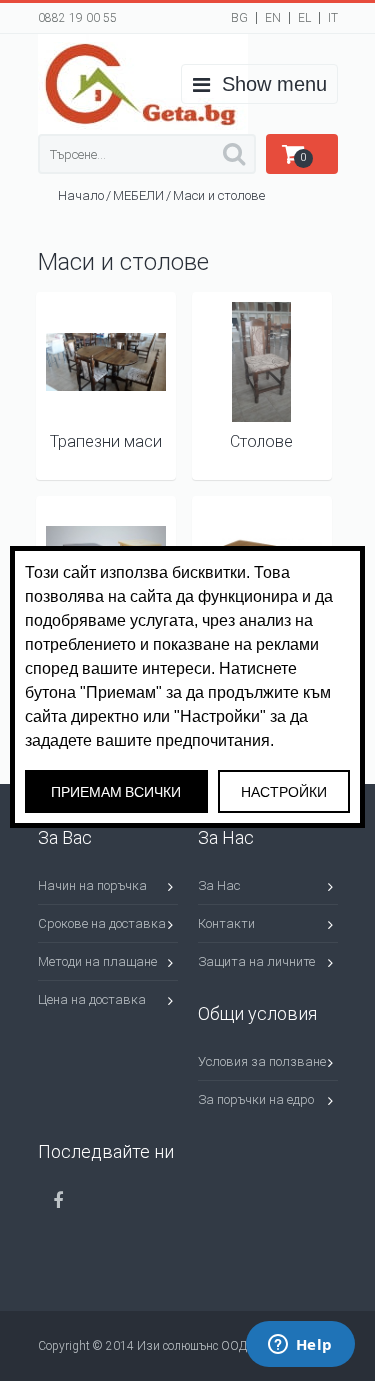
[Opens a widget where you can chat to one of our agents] (300, 1346)
